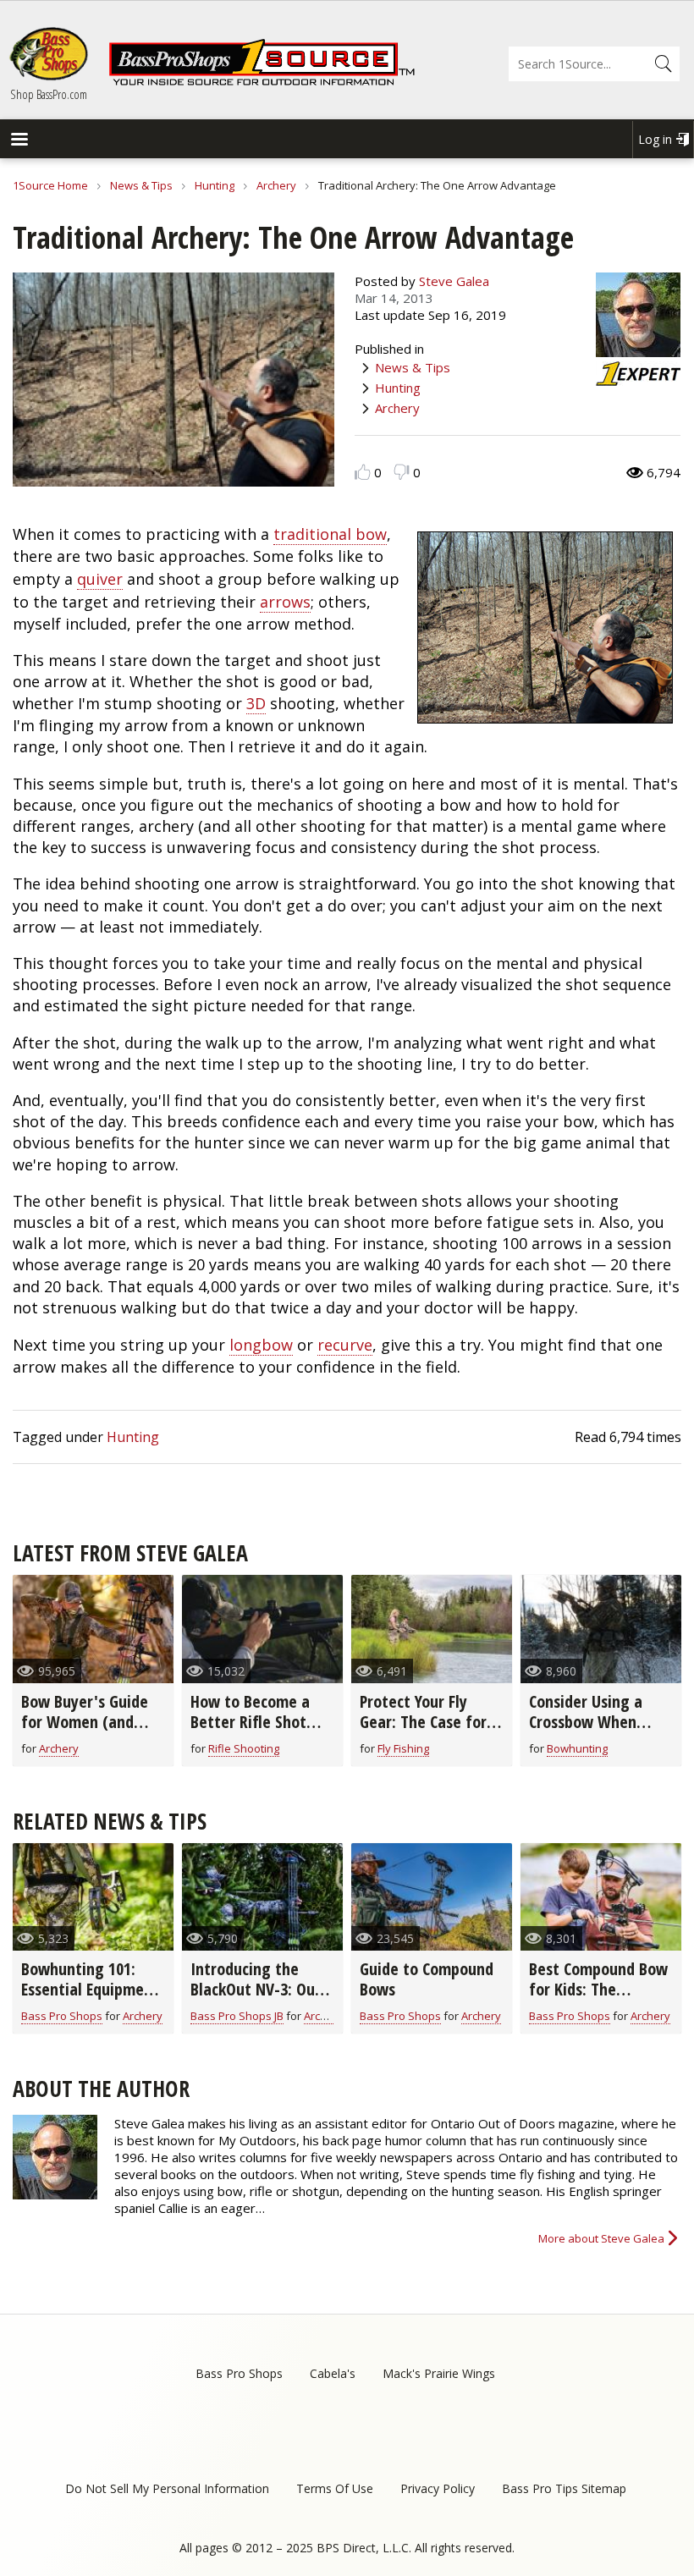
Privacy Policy (438, 2488)
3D (256, 703)
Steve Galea (454, 281)
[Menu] (19, 141)
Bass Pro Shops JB (237, 2016)
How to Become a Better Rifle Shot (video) (250, 1722)
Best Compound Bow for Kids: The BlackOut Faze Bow (598, 1989)
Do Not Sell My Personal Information (167, 2488)
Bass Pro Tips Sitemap (564, 2488)
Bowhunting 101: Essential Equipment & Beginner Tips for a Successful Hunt (90, 1999)
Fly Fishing (403, 1748)
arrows (285, 602)
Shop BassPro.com (49, 94)
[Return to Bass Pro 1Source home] (262, 82)
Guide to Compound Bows (427, 1979)
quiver (100, 579)
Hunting (215, 185)
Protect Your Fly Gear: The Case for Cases (423, 1722)
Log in (655, 139)
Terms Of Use (335, 2488)
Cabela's (333, 2373)
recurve (345, 1345)
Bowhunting (577, 1748)
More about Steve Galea (601, 2238)
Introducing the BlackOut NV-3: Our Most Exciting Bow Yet (256, 1999)
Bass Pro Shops (62, 2016)
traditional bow (330, 534)
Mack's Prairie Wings (439, 2373)
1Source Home (50, 185)
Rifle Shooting (244, 1748)
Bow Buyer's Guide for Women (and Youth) (85, 1722)
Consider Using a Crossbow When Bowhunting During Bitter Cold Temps (595, 1732)
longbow (261, 1345)
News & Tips (141, 185)
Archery (276, 185)
